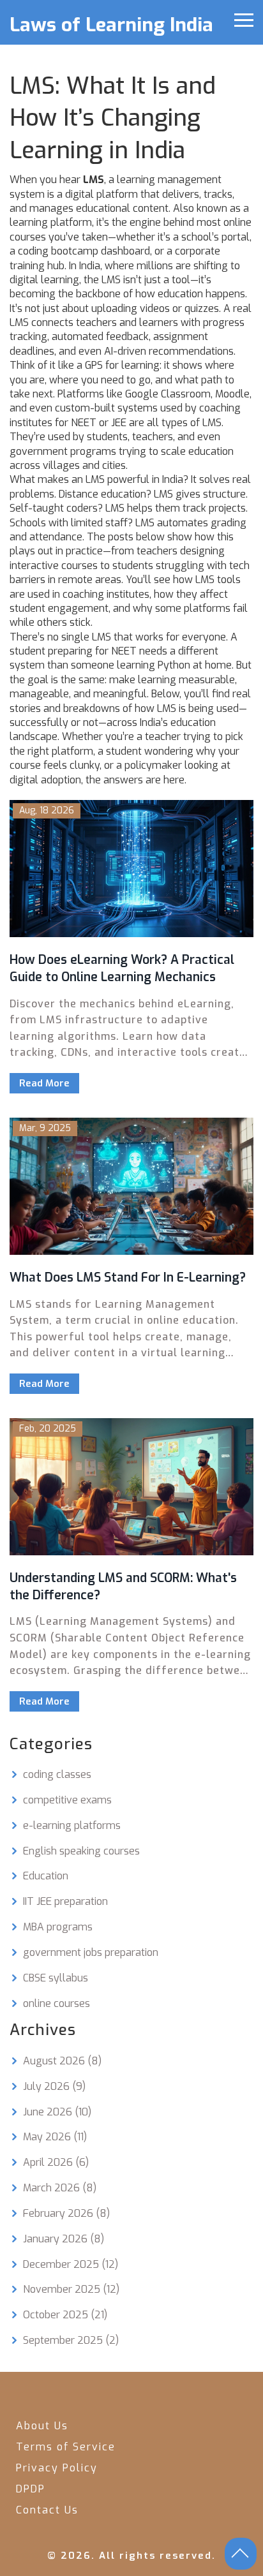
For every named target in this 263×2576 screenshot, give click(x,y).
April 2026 (56, 2162)
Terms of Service (66, 2447)
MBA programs (58, 1927)
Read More (44, 1083)
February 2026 (66, 2213)
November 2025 (71, 2289)
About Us (42, 2426)
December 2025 (71, 2264)
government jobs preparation (91, 1952)
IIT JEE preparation (65, 1901)
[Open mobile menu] (244, 20)
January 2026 (64, 2239)
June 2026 (57, 2112)
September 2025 (71, 2340)
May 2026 (55, 2137)
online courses (56, 2003)
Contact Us (47, 2510)
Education (46, 1876)
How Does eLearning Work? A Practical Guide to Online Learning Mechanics (122, 968)
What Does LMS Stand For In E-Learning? (128, 1277)
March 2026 (60, 2188)
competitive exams (67, 1800)
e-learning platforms (72, 1825)
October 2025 (65, 2315)
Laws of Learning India (111, 25)
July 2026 (54, 2086)
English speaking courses (81, 1851)
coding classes (57, 1774)
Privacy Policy (57, 2468)
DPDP (31, 2489)
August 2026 (62, 2061)
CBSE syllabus (56, 1978)
